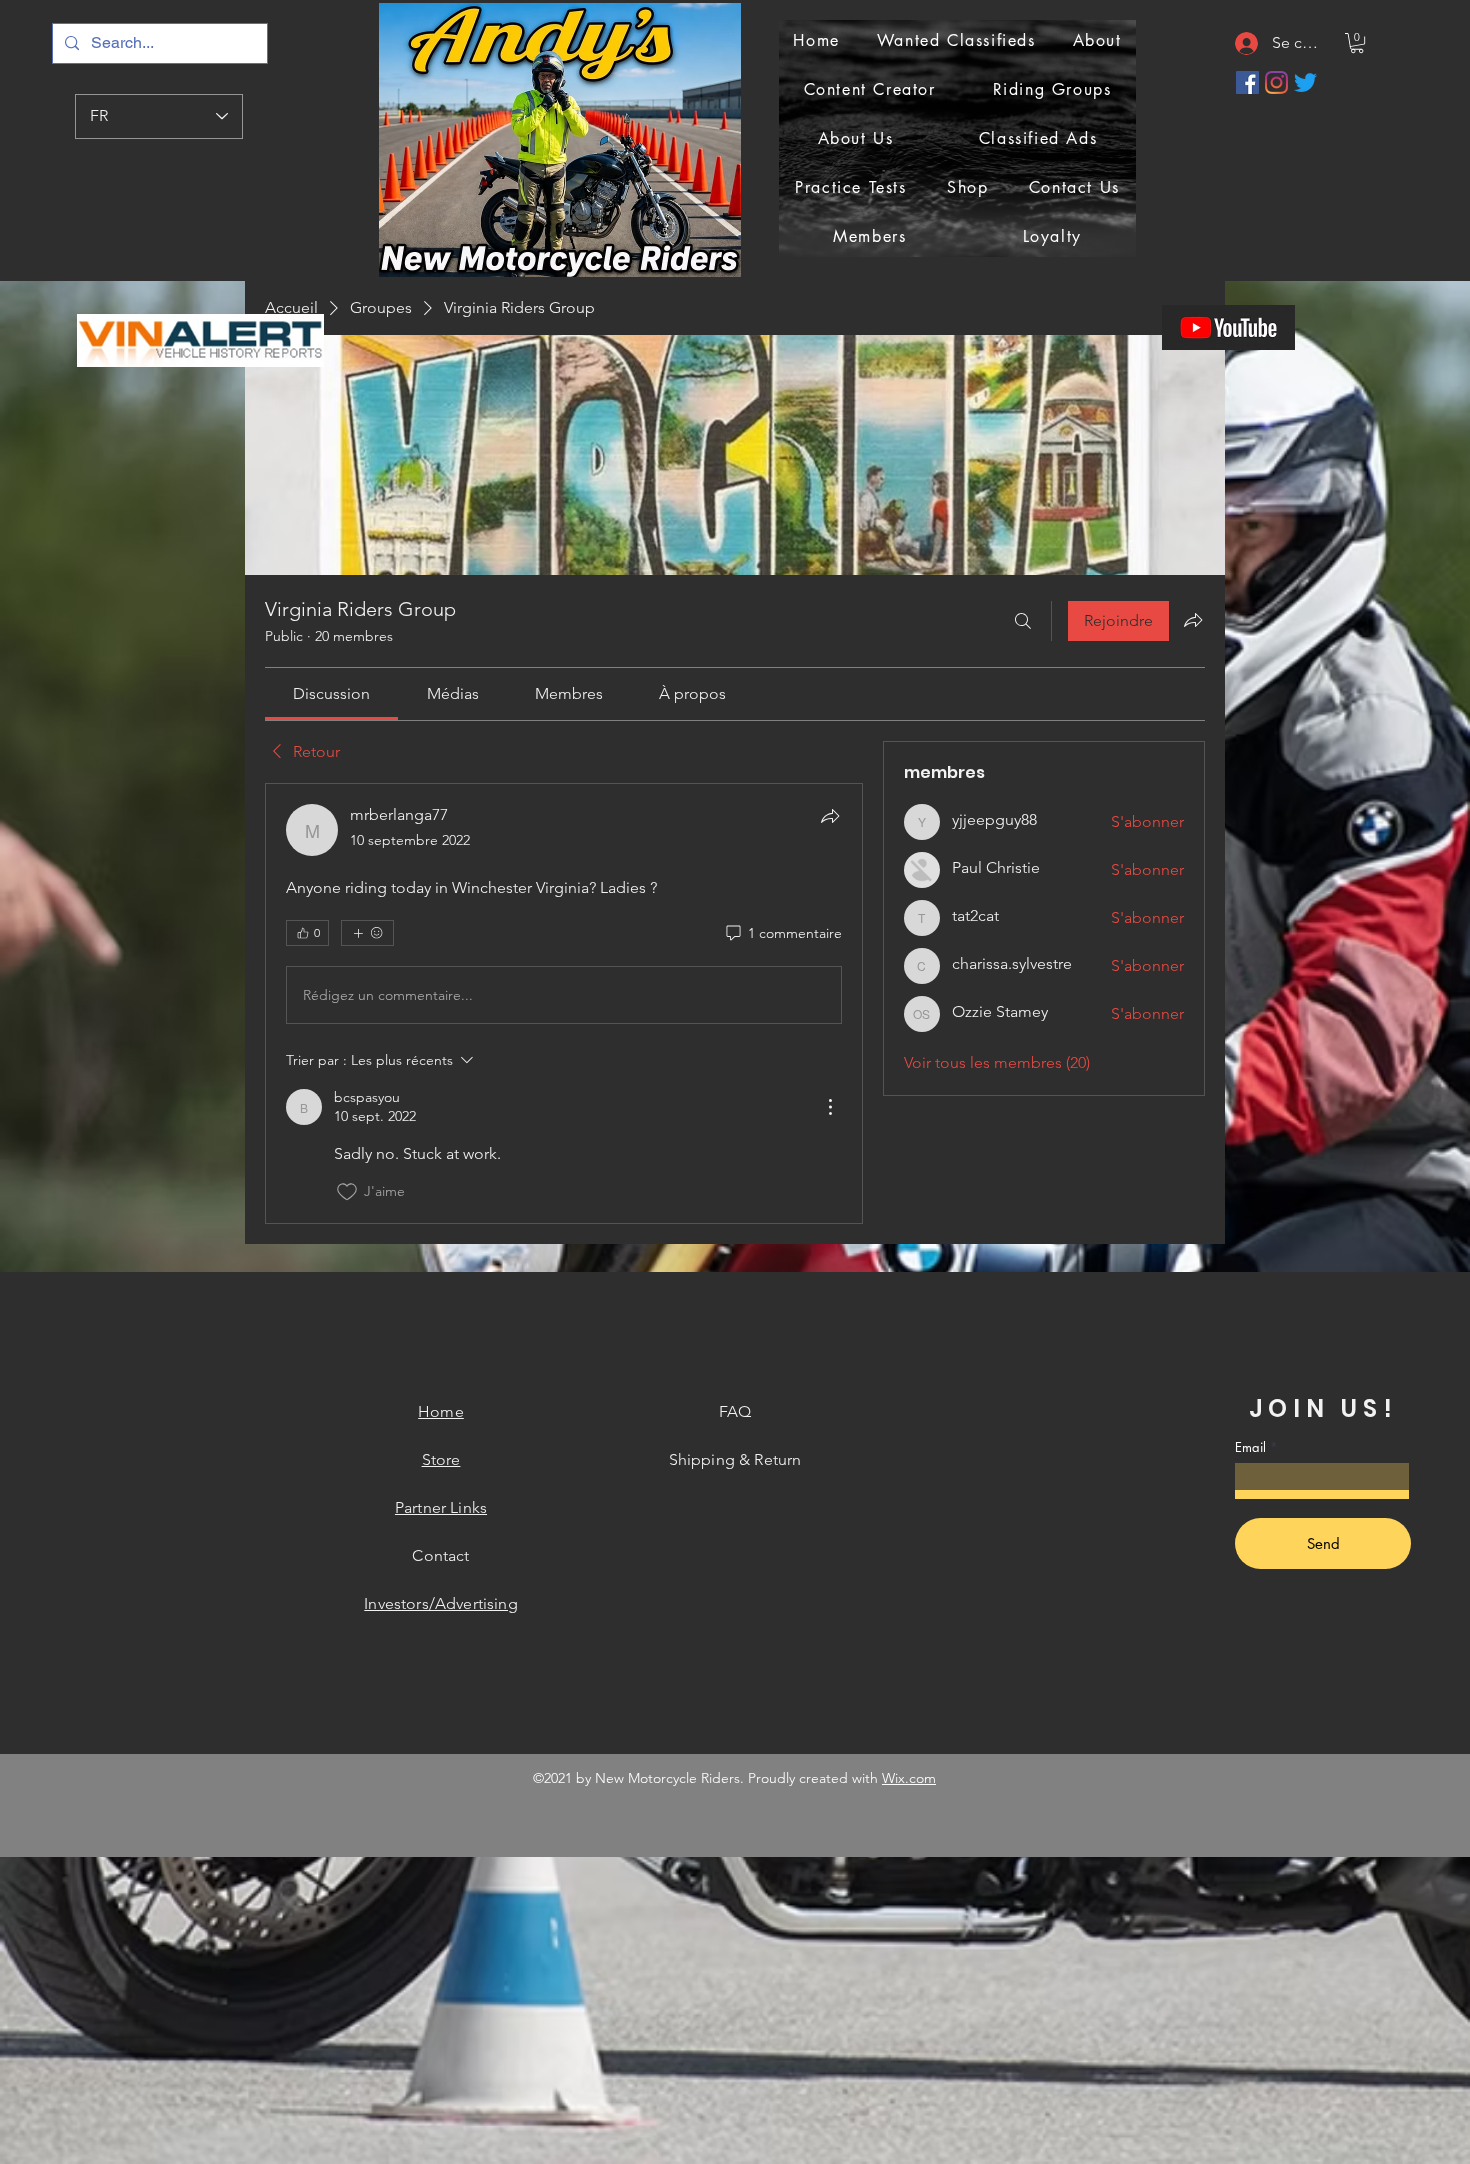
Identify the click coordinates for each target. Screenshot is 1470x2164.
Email (1250, 1447)
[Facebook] (1247, 82)
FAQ (735, 1411)
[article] (564, 1003)
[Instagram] (1276, 82)
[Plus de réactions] (367, 933)
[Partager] (830, 816)
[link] (331, 693)
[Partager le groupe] (1193, 620)
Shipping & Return (735, 1459)
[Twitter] (1305, 82)
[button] (1357, 43)
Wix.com (909, 1778)
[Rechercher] (1023, 621)
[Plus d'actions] (830, 1107)
